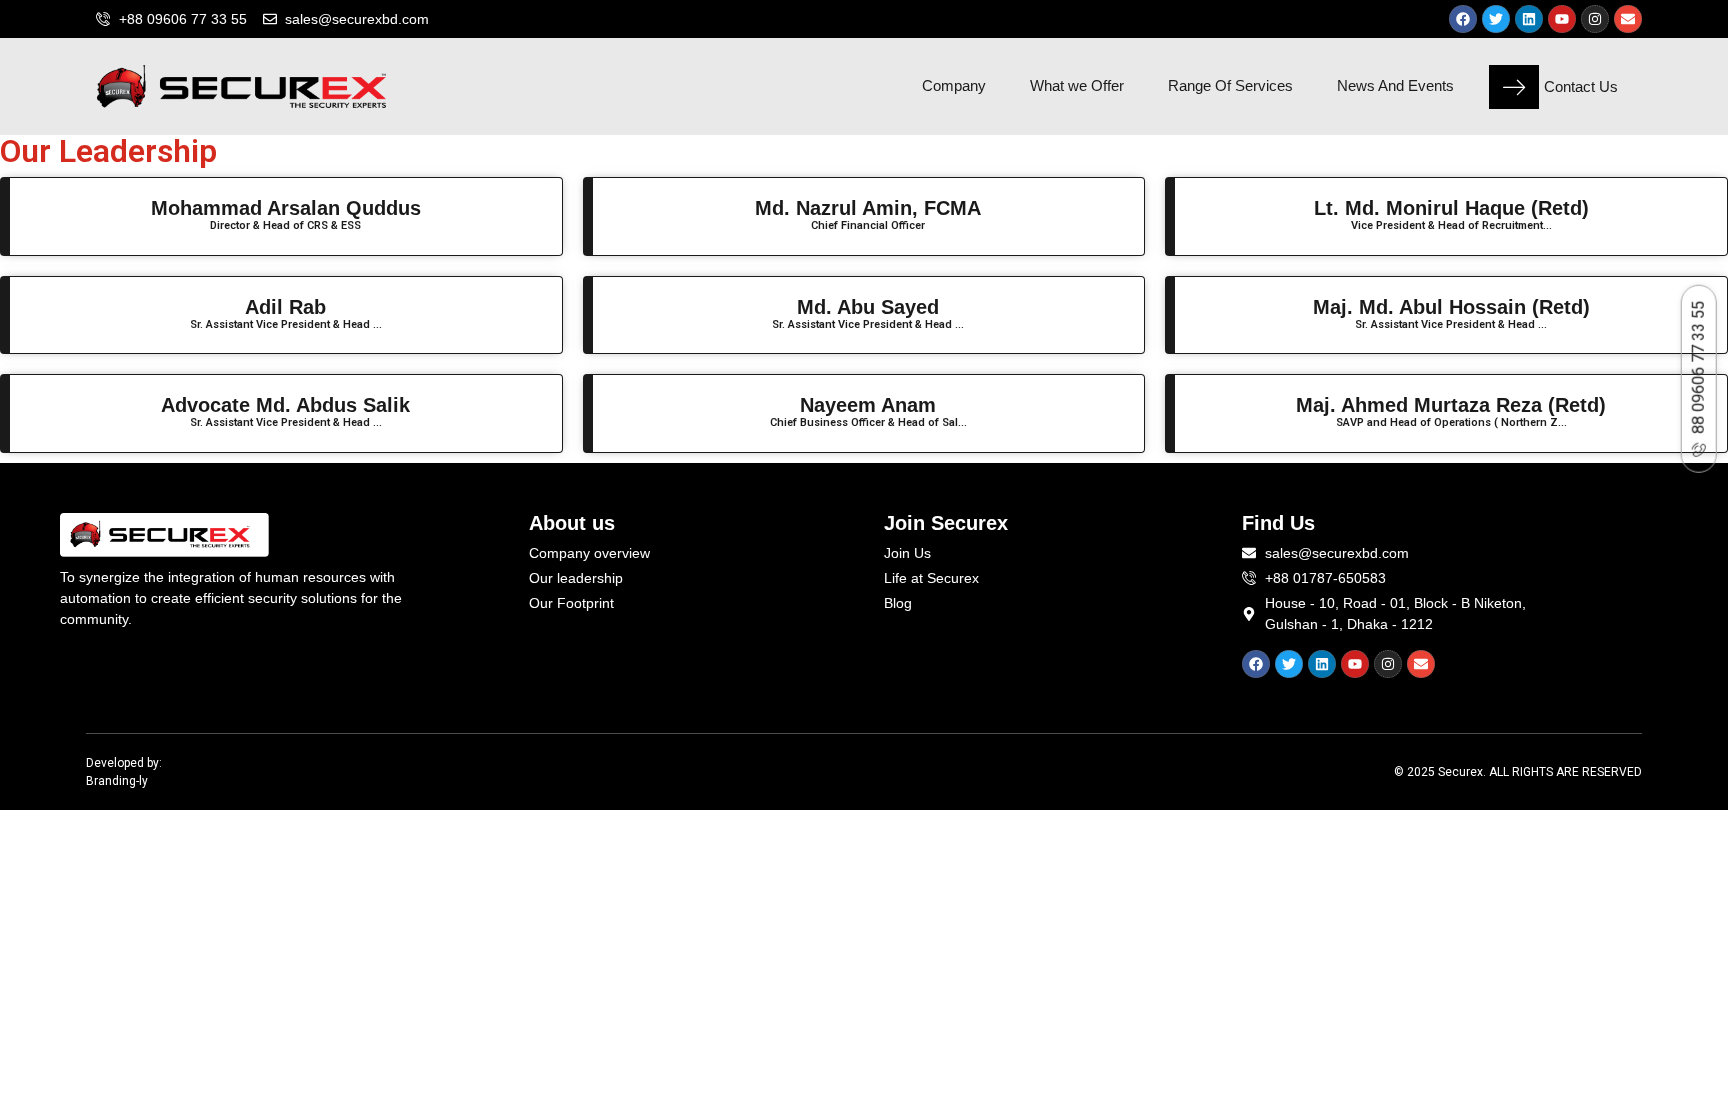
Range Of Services (1230, 85)
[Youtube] (1562, 19)
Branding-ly (117, 781)
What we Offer (1077, 85)
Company (954, 85)
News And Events (1395, 85)
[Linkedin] (1529, 19)
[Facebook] (1463, 19)
